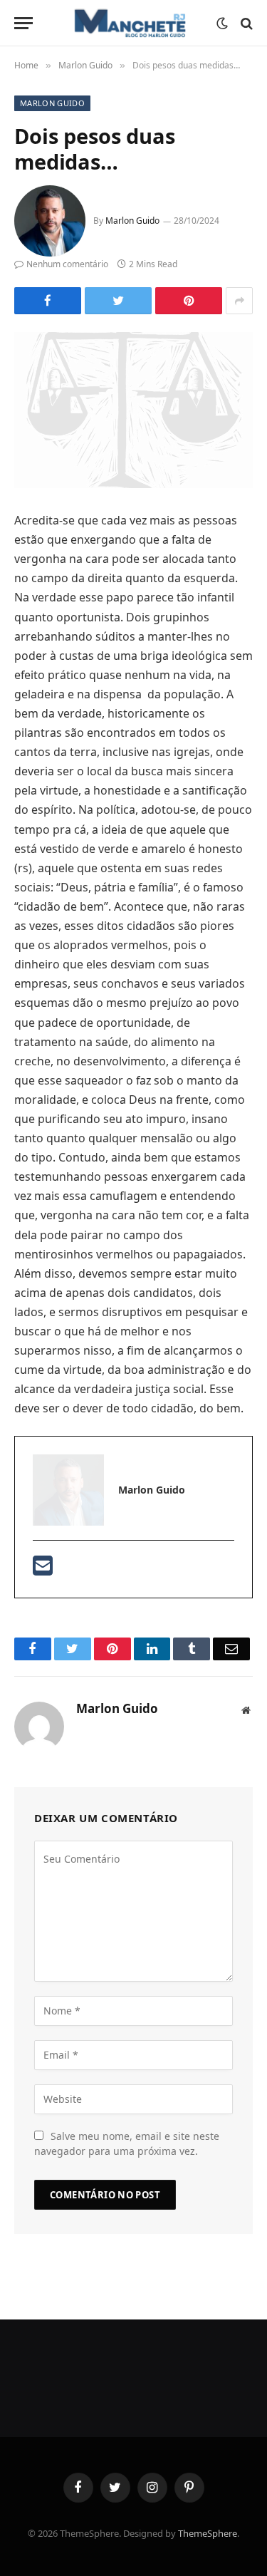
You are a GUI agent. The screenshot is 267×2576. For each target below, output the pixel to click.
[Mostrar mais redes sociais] (239, 301)
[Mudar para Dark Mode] (222, 24)
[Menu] (23, 23)
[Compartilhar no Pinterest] (189, 301)
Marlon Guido (52, 103)
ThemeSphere (208, 2533)
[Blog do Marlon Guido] (128, 23)
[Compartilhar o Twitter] (48, 301)
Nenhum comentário (67, 264)
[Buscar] (245, 23)
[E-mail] (43, 1570)
